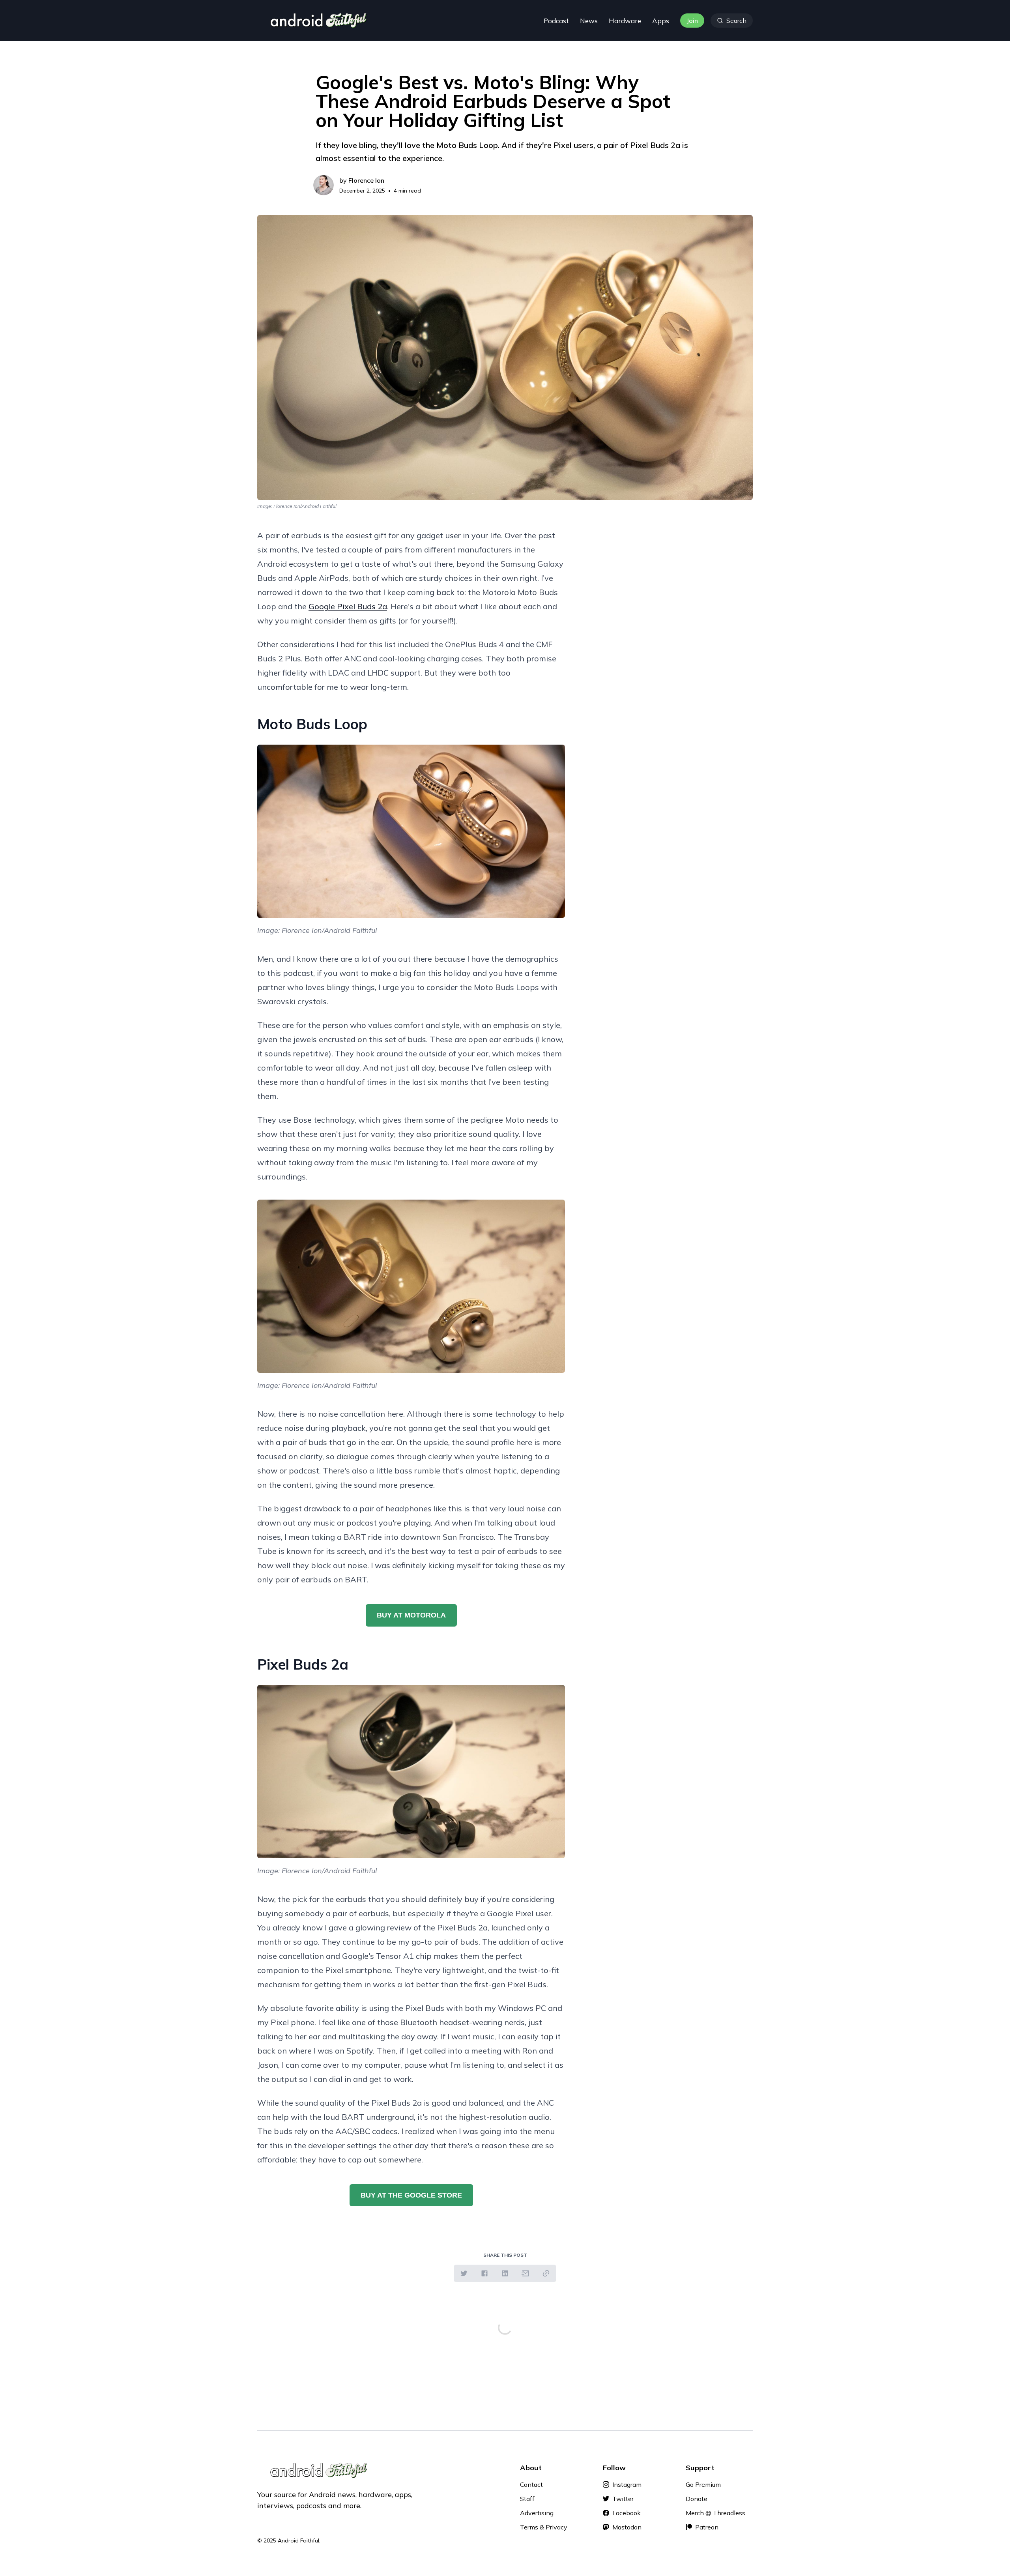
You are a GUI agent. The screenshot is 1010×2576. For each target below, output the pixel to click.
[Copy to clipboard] (546, 2273)
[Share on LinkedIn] (505, 2273)
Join (692, 21)
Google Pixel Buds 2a (348, 606)
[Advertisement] (671, 584)
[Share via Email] (526, 2273)
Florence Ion (366, 180)
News (589, 21)
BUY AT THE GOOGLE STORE (411, 2195)
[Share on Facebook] (484, 2273)
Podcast (556, 21)
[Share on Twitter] (464, 2273)
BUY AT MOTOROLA (411, 1615)
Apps (661, 21)
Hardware (625, 21)
